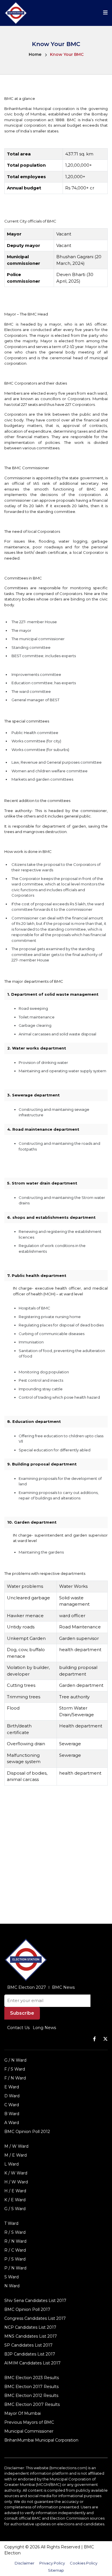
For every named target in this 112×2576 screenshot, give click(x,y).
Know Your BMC (67, 54)
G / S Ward (15, 2209)
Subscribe (22, 2013)
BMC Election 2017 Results (31, 2387)
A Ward (12, 2123)
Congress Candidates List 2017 (35, 2318)
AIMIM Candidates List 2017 (32, 2363)
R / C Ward (15, 2250)
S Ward (11, 2277)
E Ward (12, 2087)
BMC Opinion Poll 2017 (27, 2309)
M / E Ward (16, 2155)
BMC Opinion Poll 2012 (27, 2132)
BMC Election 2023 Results (32, 2378)
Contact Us (18, 2028)
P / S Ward (15, 2259)
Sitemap (56, 2570)
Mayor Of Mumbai (23, 2413)
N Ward (12, 2286)
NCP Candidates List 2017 (30, 2327)
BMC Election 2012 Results (31, 2396)
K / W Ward (16, 2173)
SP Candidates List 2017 (28, 2345)
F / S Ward (15, 2069)
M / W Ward (16, 2146)
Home (35, 54)
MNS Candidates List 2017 (31, 2336)
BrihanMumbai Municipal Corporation (41, 2440)
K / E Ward (15, 2200)
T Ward (11, 2223)
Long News (44, 2028)
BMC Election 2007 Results (32, 2404)
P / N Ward (15, 2268)
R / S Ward (15, 2232)
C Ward (12, 2105)
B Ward (12, 2114)
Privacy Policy (52, 2563)
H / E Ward (15, 2191)
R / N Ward (15, 2241)
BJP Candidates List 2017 (30, 2354)
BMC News (63, 1987)
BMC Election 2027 (27, 1987)
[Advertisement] (56, 1856)
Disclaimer (25, 2563)
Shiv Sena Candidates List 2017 (35, 2301)
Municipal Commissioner (29, 2431)
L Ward (11, 2164)
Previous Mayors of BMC (29, 2422)
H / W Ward (16, 2182)
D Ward (12, 2096)
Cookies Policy (84, 2563)
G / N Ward (15, 2060)
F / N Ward (15, 2078)
